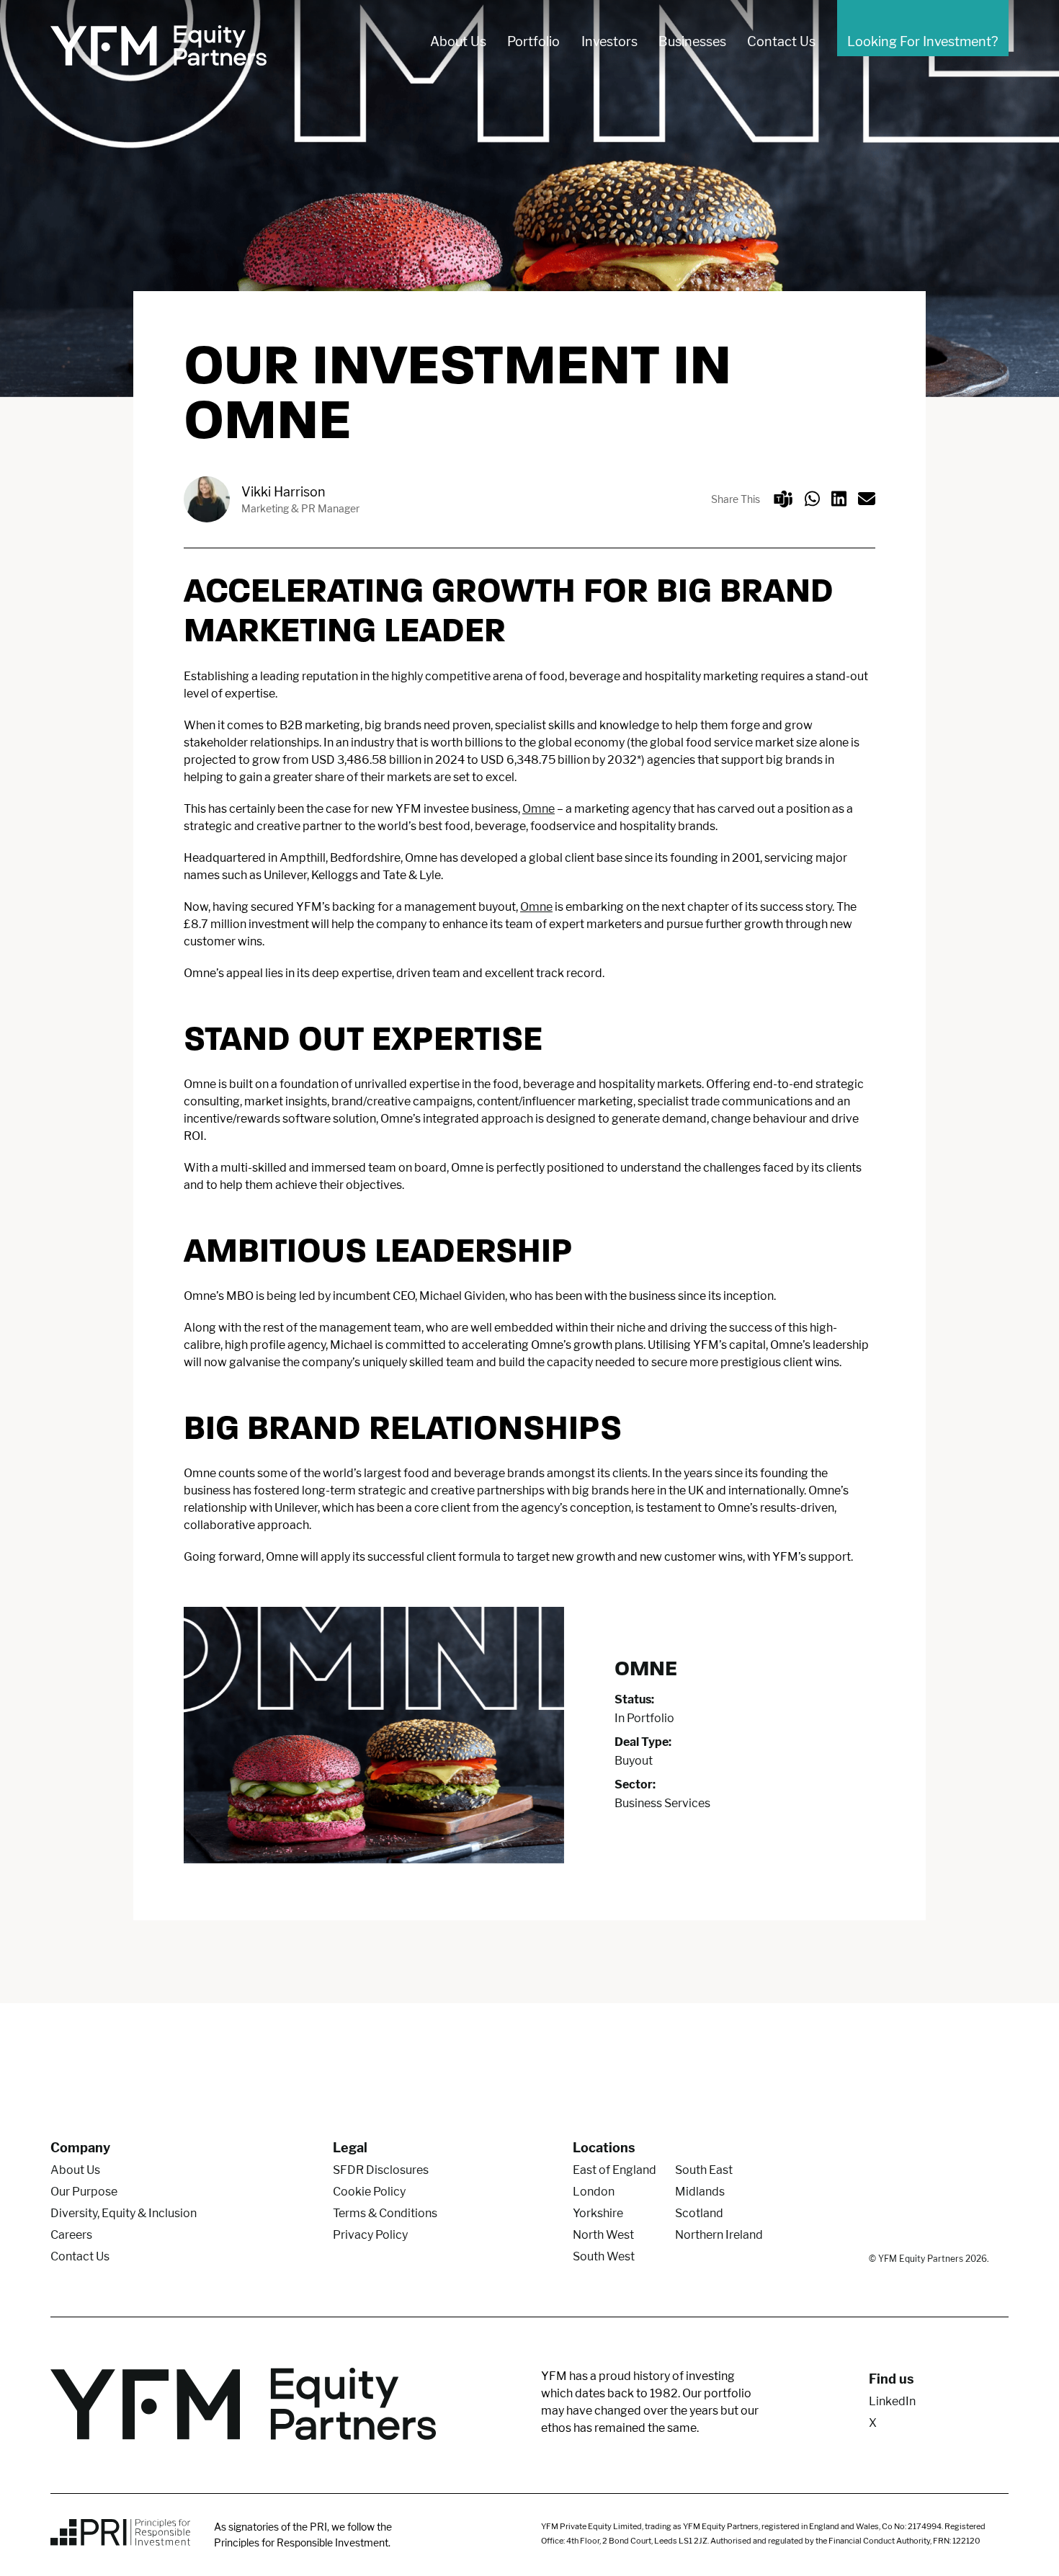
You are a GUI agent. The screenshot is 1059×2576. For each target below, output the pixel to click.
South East (704, 2170)
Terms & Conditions (385, 2213)
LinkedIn (892, 2401)
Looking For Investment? (922, 41)
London (594, 2192)
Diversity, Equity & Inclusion (124, 2213)
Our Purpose (84, 2192)
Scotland (699, 2213)
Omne (539, 809)
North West (603, 2235)
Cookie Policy (369, 2192)
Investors (609, 41)
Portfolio (533, 41)
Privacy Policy (370, 2235)
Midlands (700, 2192)
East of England (615, 2170)
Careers (71, 2235)
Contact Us (781, 41)
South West (604, 2256)
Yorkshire (598, 2213)
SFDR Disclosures (381, 2170)
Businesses (692, 41)
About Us (458, 41)
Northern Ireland (719, 2235)
